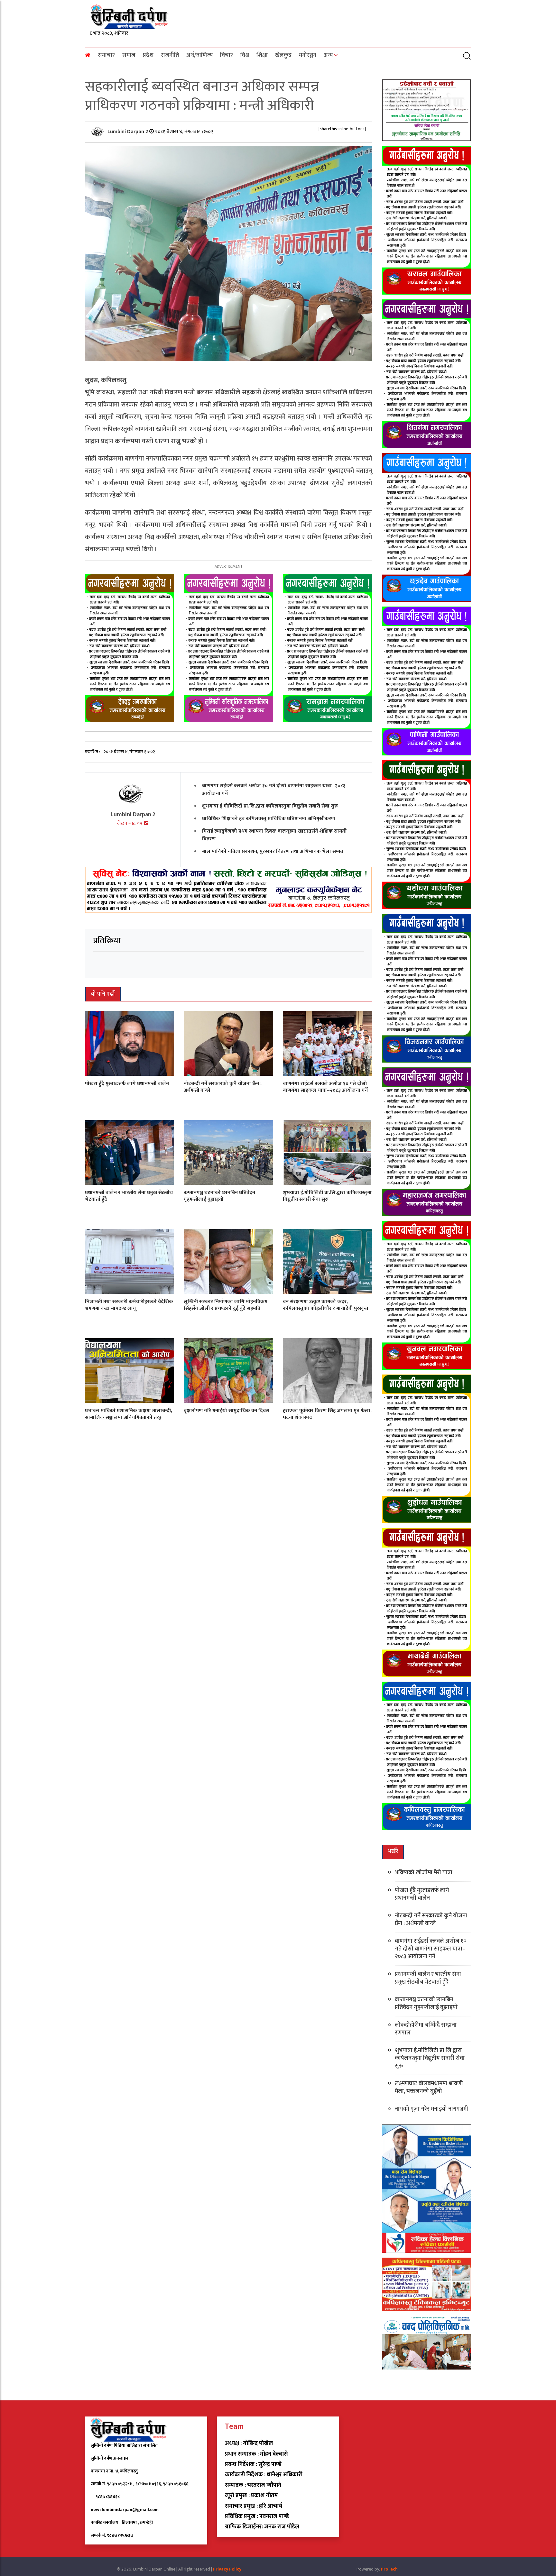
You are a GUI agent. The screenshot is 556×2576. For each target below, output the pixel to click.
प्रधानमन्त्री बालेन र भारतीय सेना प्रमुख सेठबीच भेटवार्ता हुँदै (129, 1196)
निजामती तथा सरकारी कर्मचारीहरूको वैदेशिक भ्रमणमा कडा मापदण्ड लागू (129, 1305)
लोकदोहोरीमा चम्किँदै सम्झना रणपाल (426, 2029)
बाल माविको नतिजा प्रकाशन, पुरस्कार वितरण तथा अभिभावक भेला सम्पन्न (273, 851)
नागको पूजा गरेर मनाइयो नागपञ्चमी (431, 2109)
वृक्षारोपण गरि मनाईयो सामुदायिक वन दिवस (227, 1411)
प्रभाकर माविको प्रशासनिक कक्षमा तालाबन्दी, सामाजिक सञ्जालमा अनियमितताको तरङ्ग (129, 1414)
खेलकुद (283, 55)
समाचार (106, 55)
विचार (227, 55)
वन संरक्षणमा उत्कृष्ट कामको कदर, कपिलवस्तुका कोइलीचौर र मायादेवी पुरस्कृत (325, 1305)
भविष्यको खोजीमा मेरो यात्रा (424, 1873)
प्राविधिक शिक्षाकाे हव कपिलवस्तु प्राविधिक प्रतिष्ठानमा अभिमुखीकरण (269, 819)
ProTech (389, 2569)
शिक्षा (262, 55)
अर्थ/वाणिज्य (199, 55)
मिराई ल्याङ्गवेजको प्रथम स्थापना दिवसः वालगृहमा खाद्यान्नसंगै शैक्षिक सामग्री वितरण (274, 835)
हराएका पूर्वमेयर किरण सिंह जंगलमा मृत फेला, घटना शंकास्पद (327, 1414)
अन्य (328, 55)
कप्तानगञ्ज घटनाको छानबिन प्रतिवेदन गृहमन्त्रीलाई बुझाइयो (219, 1196)
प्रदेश (148, 55)
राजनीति (170, 55)
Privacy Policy (227, 2569)
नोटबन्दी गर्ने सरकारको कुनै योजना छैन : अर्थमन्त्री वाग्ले (223, 1087)
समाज (129, 55)
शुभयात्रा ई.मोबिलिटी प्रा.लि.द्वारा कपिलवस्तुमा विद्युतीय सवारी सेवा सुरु (270, 806)
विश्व (245, 55)
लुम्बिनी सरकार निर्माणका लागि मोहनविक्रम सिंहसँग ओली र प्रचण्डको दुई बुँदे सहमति (226, 1305)
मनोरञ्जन (308, 55)
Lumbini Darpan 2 (128, 132)
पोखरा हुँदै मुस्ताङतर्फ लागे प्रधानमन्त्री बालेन (127, 1084)
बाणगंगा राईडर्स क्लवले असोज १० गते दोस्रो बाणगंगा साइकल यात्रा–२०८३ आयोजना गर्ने (274, 790)
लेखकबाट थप (130, 823)
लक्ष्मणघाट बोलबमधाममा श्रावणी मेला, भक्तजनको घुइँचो (429, 2087)
